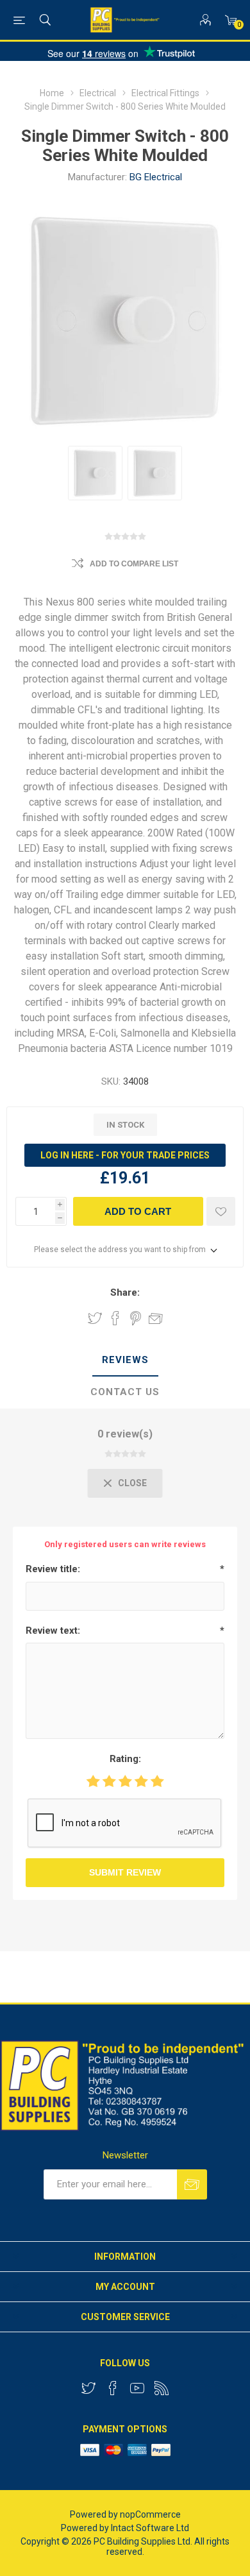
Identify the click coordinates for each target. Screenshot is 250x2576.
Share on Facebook (115, 1318)
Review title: (53, 1569)
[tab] (125, 1360)
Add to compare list (134, 564)
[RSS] (162, 2388)
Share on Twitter (95, 1318)
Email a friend (156, 1318)
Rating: (125, 1759)
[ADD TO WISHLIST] (221, 1211)
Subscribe (192, 2184)
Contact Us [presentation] (125, 1392)
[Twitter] (88, 2388)
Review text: (53, 1631)
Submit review (125, 1872)
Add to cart (138, 1211)
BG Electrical (156, 177)
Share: (125, 1292)
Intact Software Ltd (150, 2528)
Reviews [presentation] (125, 1360)
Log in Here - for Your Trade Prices (125, 1155)
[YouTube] (137, 2388)
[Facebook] (113, 2388)
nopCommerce (150, 2514)
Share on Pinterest (136, 1318)
